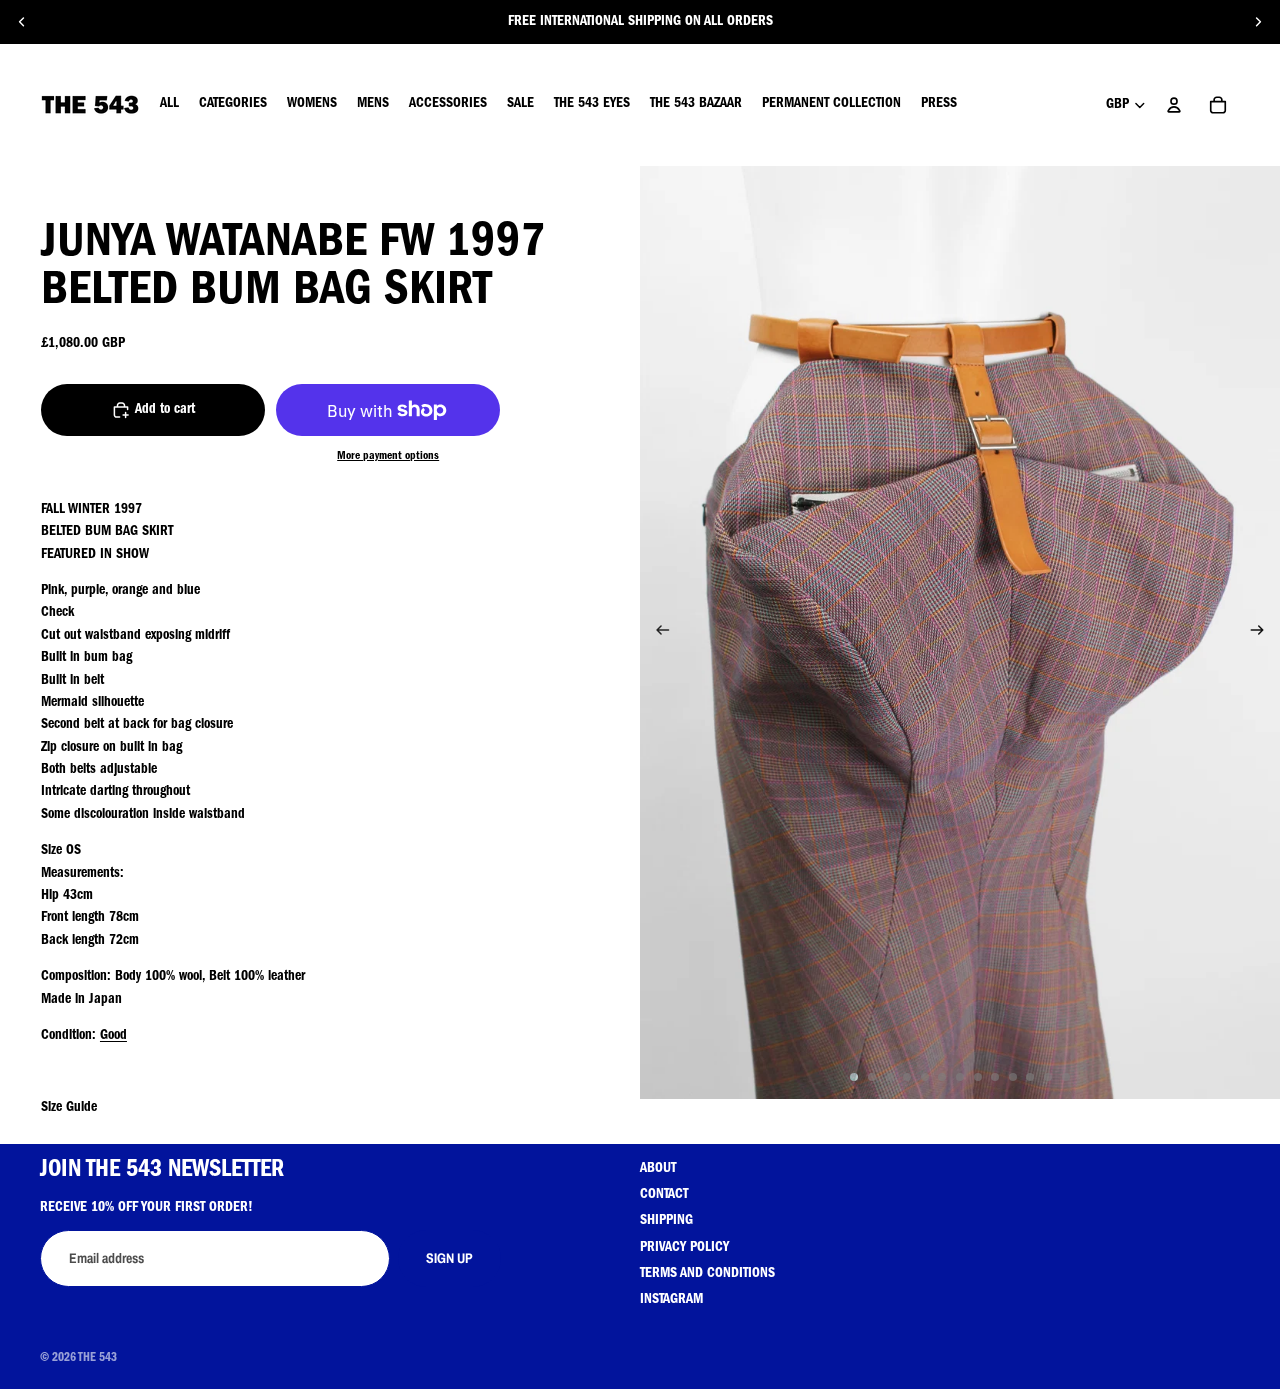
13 (1066, 1077)
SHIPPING (666, 1221)
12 (1048, 1077)
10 (1013, 1077)
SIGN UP (449, 1258)
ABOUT (658, 1169)
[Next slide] (1258, 22)
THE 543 (97, 1359)
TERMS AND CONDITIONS (707, 1274)
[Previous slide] (22, 22)
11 (1030, 1077)
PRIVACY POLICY (684, 1248)
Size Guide (69, 1108)
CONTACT (664, 1195)
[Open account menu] (1174, 105)
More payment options (388, 457)
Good (113, 1036)
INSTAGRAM (671, 1300)
